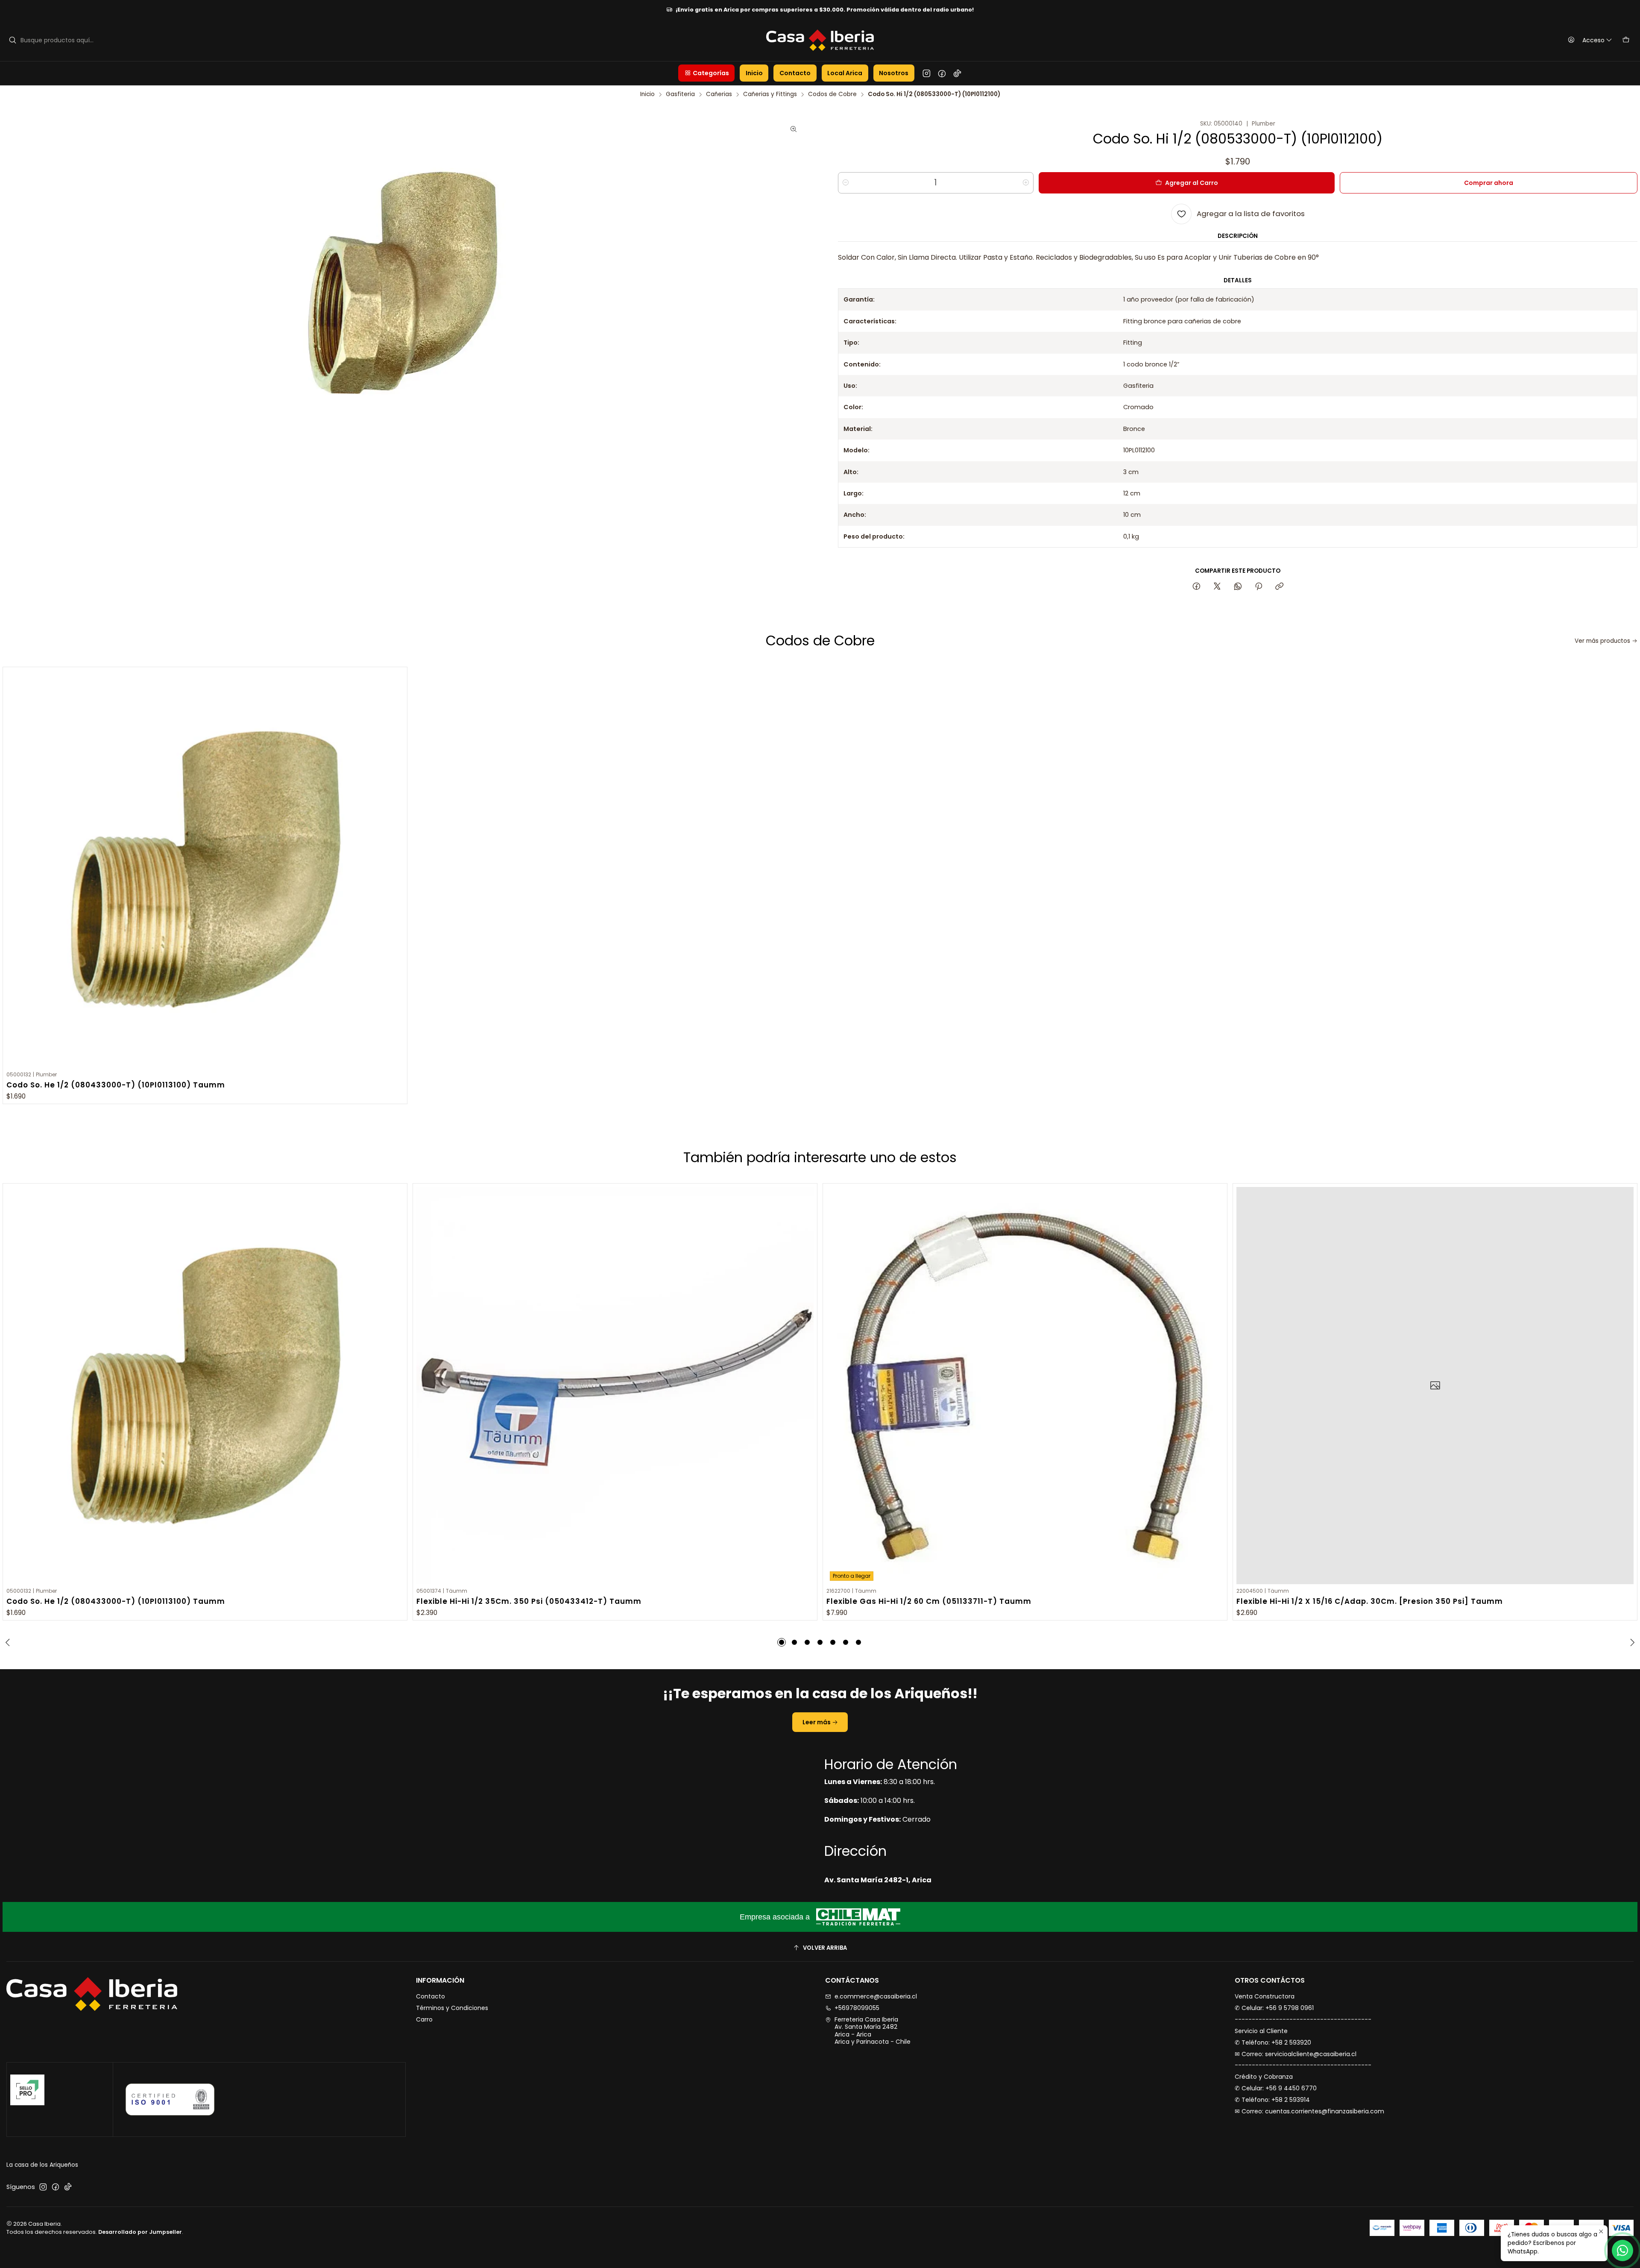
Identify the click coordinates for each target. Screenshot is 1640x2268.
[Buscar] (12, 40)
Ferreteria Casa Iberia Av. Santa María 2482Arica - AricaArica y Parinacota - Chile (873, 2031)
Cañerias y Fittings (770, 94)
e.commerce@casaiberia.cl (876, 1996)
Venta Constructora (1265, 1996)
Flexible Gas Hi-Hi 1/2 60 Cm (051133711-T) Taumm (929, 1601)
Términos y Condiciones (452, 2008)
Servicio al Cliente (1261, 2031)
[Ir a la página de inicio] (820, 40)
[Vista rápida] (397, 868)
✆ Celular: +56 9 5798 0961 (1274, 2008)
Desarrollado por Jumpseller (140, 2232)
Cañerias (719, 94)
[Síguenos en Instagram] (927, 73)
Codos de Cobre (832, 94)
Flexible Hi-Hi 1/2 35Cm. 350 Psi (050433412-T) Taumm (529, 1601)
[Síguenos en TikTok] (957, 73)
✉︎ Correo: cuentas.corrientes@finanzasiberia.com (1309, 2111)
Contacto (430, 1996)
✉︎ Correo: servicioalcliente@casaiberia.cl (1296, 2054)
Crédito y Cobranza (1264, 2077)
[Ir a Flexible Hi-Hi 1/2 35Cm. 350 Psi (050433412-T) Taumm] (615, 1386)
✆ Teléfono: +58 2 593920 (1273, 2042)
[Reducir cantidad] (846, 183)
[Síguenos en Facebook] (942, 73)
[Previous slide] (9, 1642)
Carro (424, 2019)
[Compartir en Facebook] (1196, 587)
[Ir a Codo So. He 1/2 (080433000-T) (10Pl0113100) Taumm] (205, 869)
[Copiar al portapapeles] (1279, 587)
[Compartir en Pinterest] (1259, 587)
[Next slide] (1631, 1642)
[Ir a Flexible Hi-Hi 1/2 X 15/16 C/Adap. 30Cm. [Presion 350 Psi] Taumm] (1435, 1386)
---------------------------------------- (1303, 2019)
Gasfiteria (680, 94)
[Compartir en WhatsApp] (1238, 587)
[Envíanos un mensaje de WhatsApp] (1622, 2250)
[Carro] (1626, 40)
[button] (706, 73)
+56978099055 (857, 2008)
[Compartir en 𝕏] (1217, 587)
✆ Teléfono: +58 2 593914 (1272, 2100)
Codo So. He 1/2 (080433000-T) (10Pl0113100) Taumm (116, 1085)
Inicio (647, 94)
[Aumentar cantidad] (1026, 183)
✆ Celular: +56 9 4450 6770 (1276, 2088)
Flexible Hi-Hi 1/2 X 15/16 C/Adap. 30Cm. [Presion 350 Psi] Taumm (1370, 1601)
